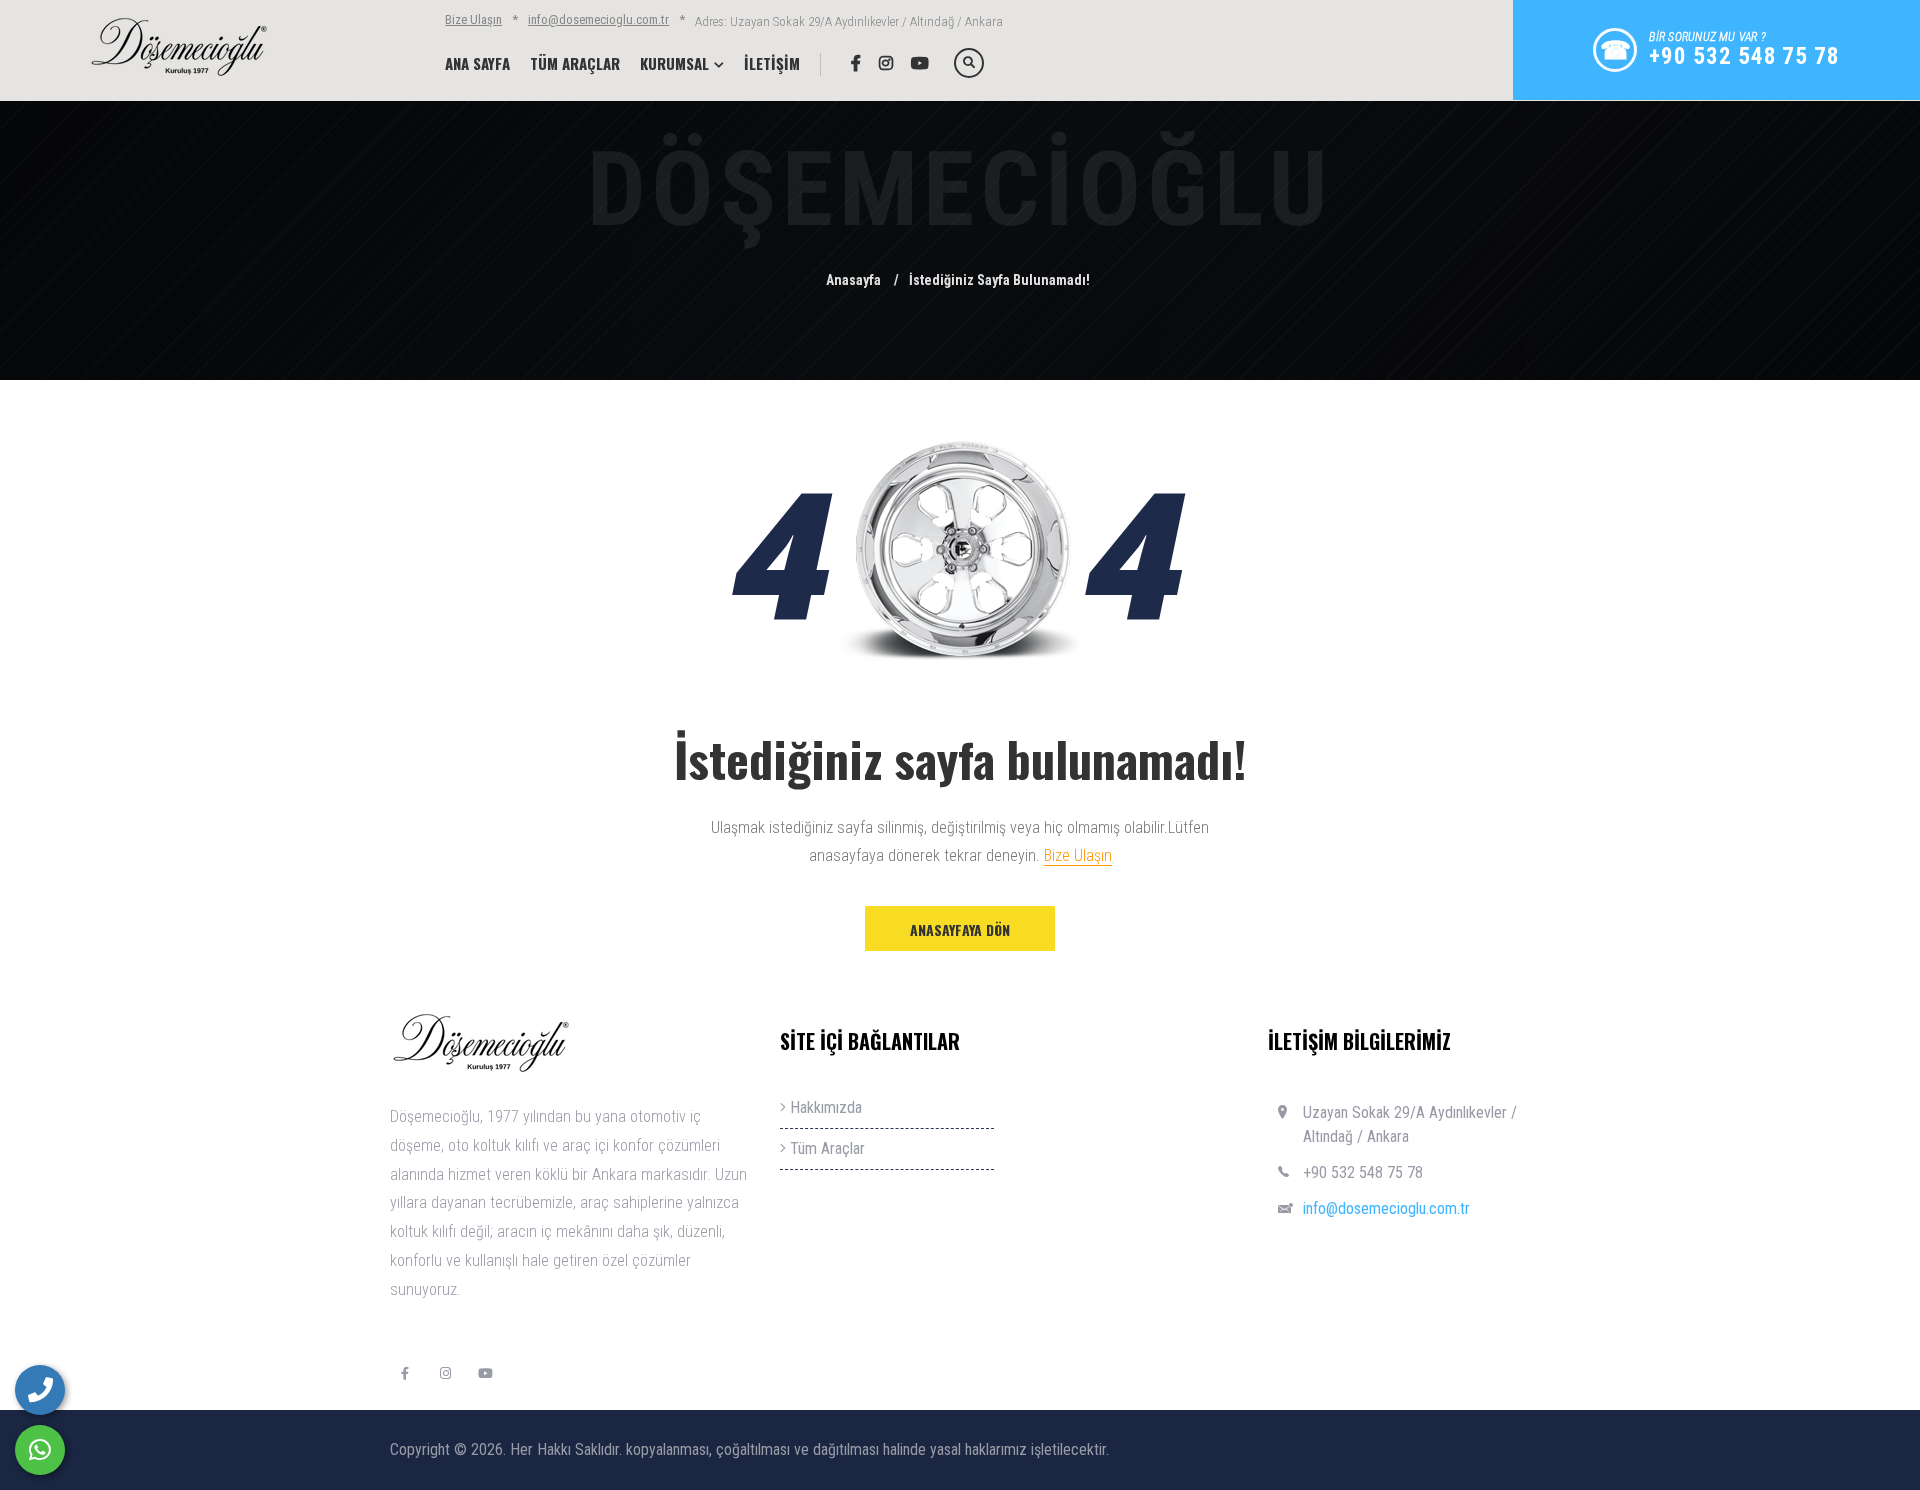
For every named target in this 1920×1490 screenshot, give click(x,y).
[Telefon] (40, 1390)
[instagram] (878, 63)
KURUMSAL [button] (674, 63)
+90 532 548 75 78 (1363, 1172)
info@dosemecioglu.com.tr (598, 19)
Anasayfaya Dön (960, 929)
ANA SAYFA (477, 63)
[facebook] (848, 63)
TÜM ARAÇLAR (575, 63)
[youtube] (912, 63)
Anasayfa (853, 280)
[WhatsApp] (40, 1450)
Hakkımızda (824, 1107)
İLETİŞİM (772, 63)
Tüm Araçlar (825, 1148)
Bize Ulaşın (473, 19)
